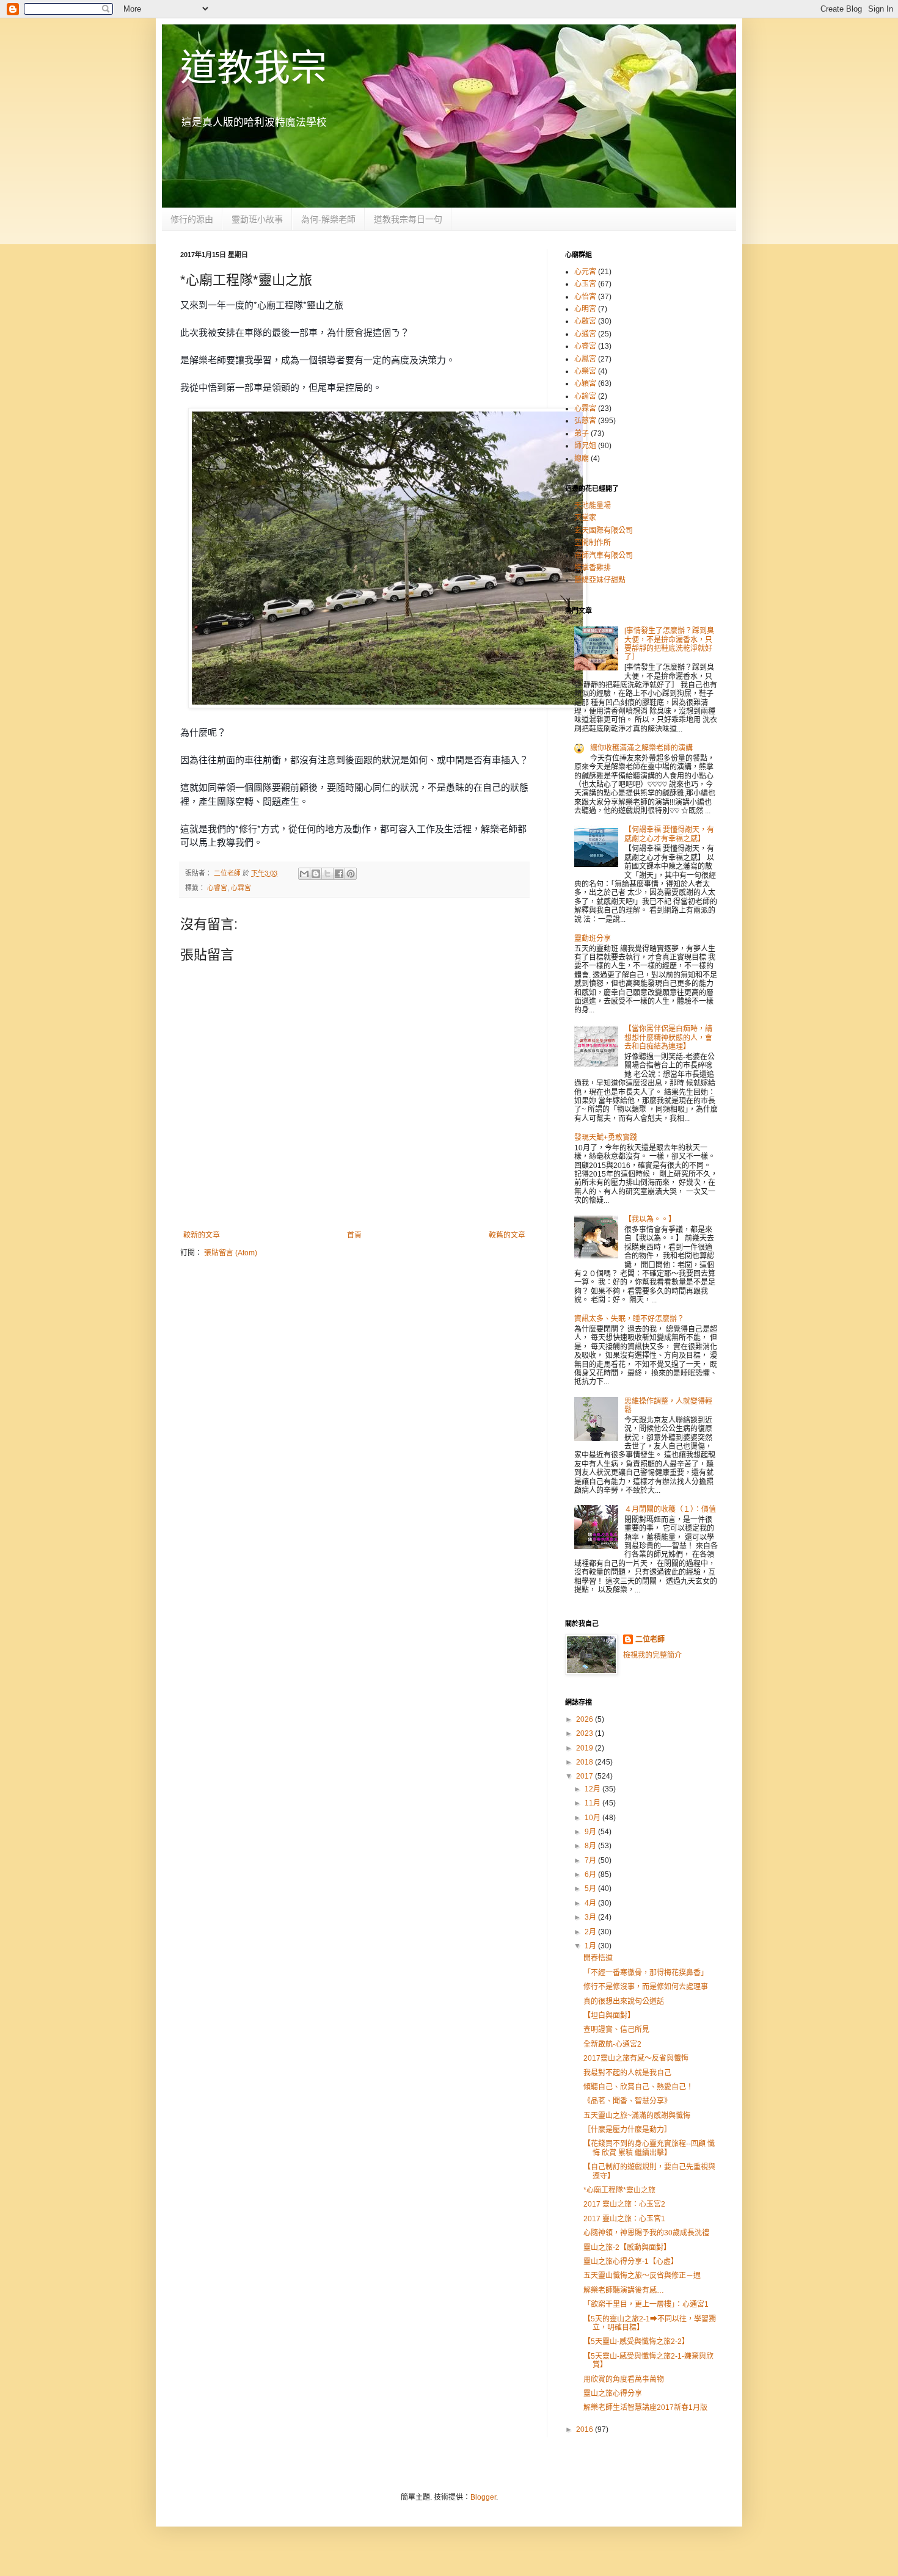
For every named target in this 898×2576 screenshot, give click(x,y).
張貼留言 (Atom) (231, 1253)
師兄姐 (585, 446)
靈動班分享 (593, 938)
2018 (586, 1762)
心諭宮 (585, 396)
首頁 (354, 1235)
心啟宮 (585, 321)
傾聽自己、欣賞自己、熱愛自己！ (638, 2087)
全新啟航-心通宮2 (612, 2044)
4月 (591, 1903)
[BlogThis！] (316, 874)
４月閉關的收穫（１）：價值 (670, 1509)
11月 (593, 1803)
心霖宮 (241, 888)
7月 (591, 1860)
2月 (591, 1932)
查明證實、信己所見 (616, 2030)
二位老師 (650, 1639)
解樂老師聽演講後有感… (624, 2290)
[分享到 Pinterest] (351, 874)
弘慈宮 (585, 421)
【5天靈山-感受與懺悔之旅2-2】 (636, 2342)
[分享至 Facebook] (339, 874)
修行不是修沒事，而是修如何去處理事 (646, 1987)
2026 (586, 1719)
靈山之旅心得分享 (613, 2393)
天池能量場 (593, 506)
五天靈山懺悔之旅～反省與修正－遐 (642, 2276)
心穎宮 (585, 383)
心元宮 (585, 272)
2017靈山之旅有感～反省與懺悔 (636, 2058)
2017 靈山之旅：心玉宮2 (624, 2204)
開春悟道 (598, 1958)
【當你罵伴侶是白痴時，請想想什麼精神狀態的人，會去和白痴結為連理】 (668, 1038)
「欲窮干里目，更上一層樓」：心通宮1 (646, 2304)
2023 (586, 1733)
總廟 (582, 459)
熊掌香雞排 (593, 568)
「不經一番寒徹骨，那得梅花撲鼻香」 (646, 1973)
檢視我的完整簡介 (652, 1655)
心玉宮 (585, 284)
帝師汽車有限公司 (604, 556)
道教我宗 (254, 68)
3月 (591, 1917)
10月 (593, 1818)
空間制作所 (593, 543)
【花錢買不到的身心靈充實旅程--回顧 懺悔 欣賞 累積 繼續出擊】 (649, 2148)
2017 (586, 1776)
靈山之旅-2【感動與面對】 (627, 2248)
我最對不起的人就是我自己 (627, 2073)
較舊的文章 (507, 1235)
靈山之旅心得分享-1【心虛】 (631, 2262)
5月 (591, 1888)
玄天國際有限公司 (604, 531)
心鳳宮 (585, 359)
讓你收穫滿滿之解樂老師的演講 (641, 748)
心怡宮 (585, 297)
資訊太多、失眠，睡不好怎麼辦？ (629, 1319)
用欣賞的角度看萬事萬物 (624, 2379)
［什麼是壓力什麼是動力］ (627, 2130)
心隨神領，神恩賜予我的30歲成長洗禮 (646, 2233)
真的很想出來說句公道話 (624, 2001)
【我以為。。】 (650, 1219)
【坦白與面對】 (609, 2015)
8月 (591, 1846)
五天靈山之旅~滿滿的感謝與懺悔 (637, 2116)
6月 (591, 1874)
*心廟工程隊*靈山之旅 (619, 2190)
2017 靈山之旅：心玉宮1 (624, 2219)
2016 (586, 2429)
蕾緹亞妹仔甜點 (600, 580)
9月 (591, 1832)
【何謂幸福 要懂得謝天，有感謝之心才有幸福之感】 (669, 834)
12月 (593, 1789)
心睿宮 (217, 888)
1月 (591, 1946)
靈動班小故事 (257, 219)
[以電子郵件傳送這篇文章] (304, 874)
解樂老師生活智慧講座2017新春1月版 (645, 2407)
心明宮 (585, 309)
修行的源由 (192, 219)
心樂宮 (585, 371)
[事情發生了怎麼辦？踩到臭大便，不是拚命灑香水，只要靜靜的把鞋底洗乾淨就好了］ (669, 644)
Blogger (483, 2497)
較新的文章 (202, 1235)
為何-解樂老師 (328, 219)
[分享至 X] (327, 874)
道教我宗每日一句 (408, 219)
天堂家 (585, 518)
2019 (586, 1748)
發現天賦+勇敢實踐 (606, 1137)
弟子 (582, 434)
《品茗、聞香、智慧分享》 (627, 2101)
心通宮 (585, 334)
